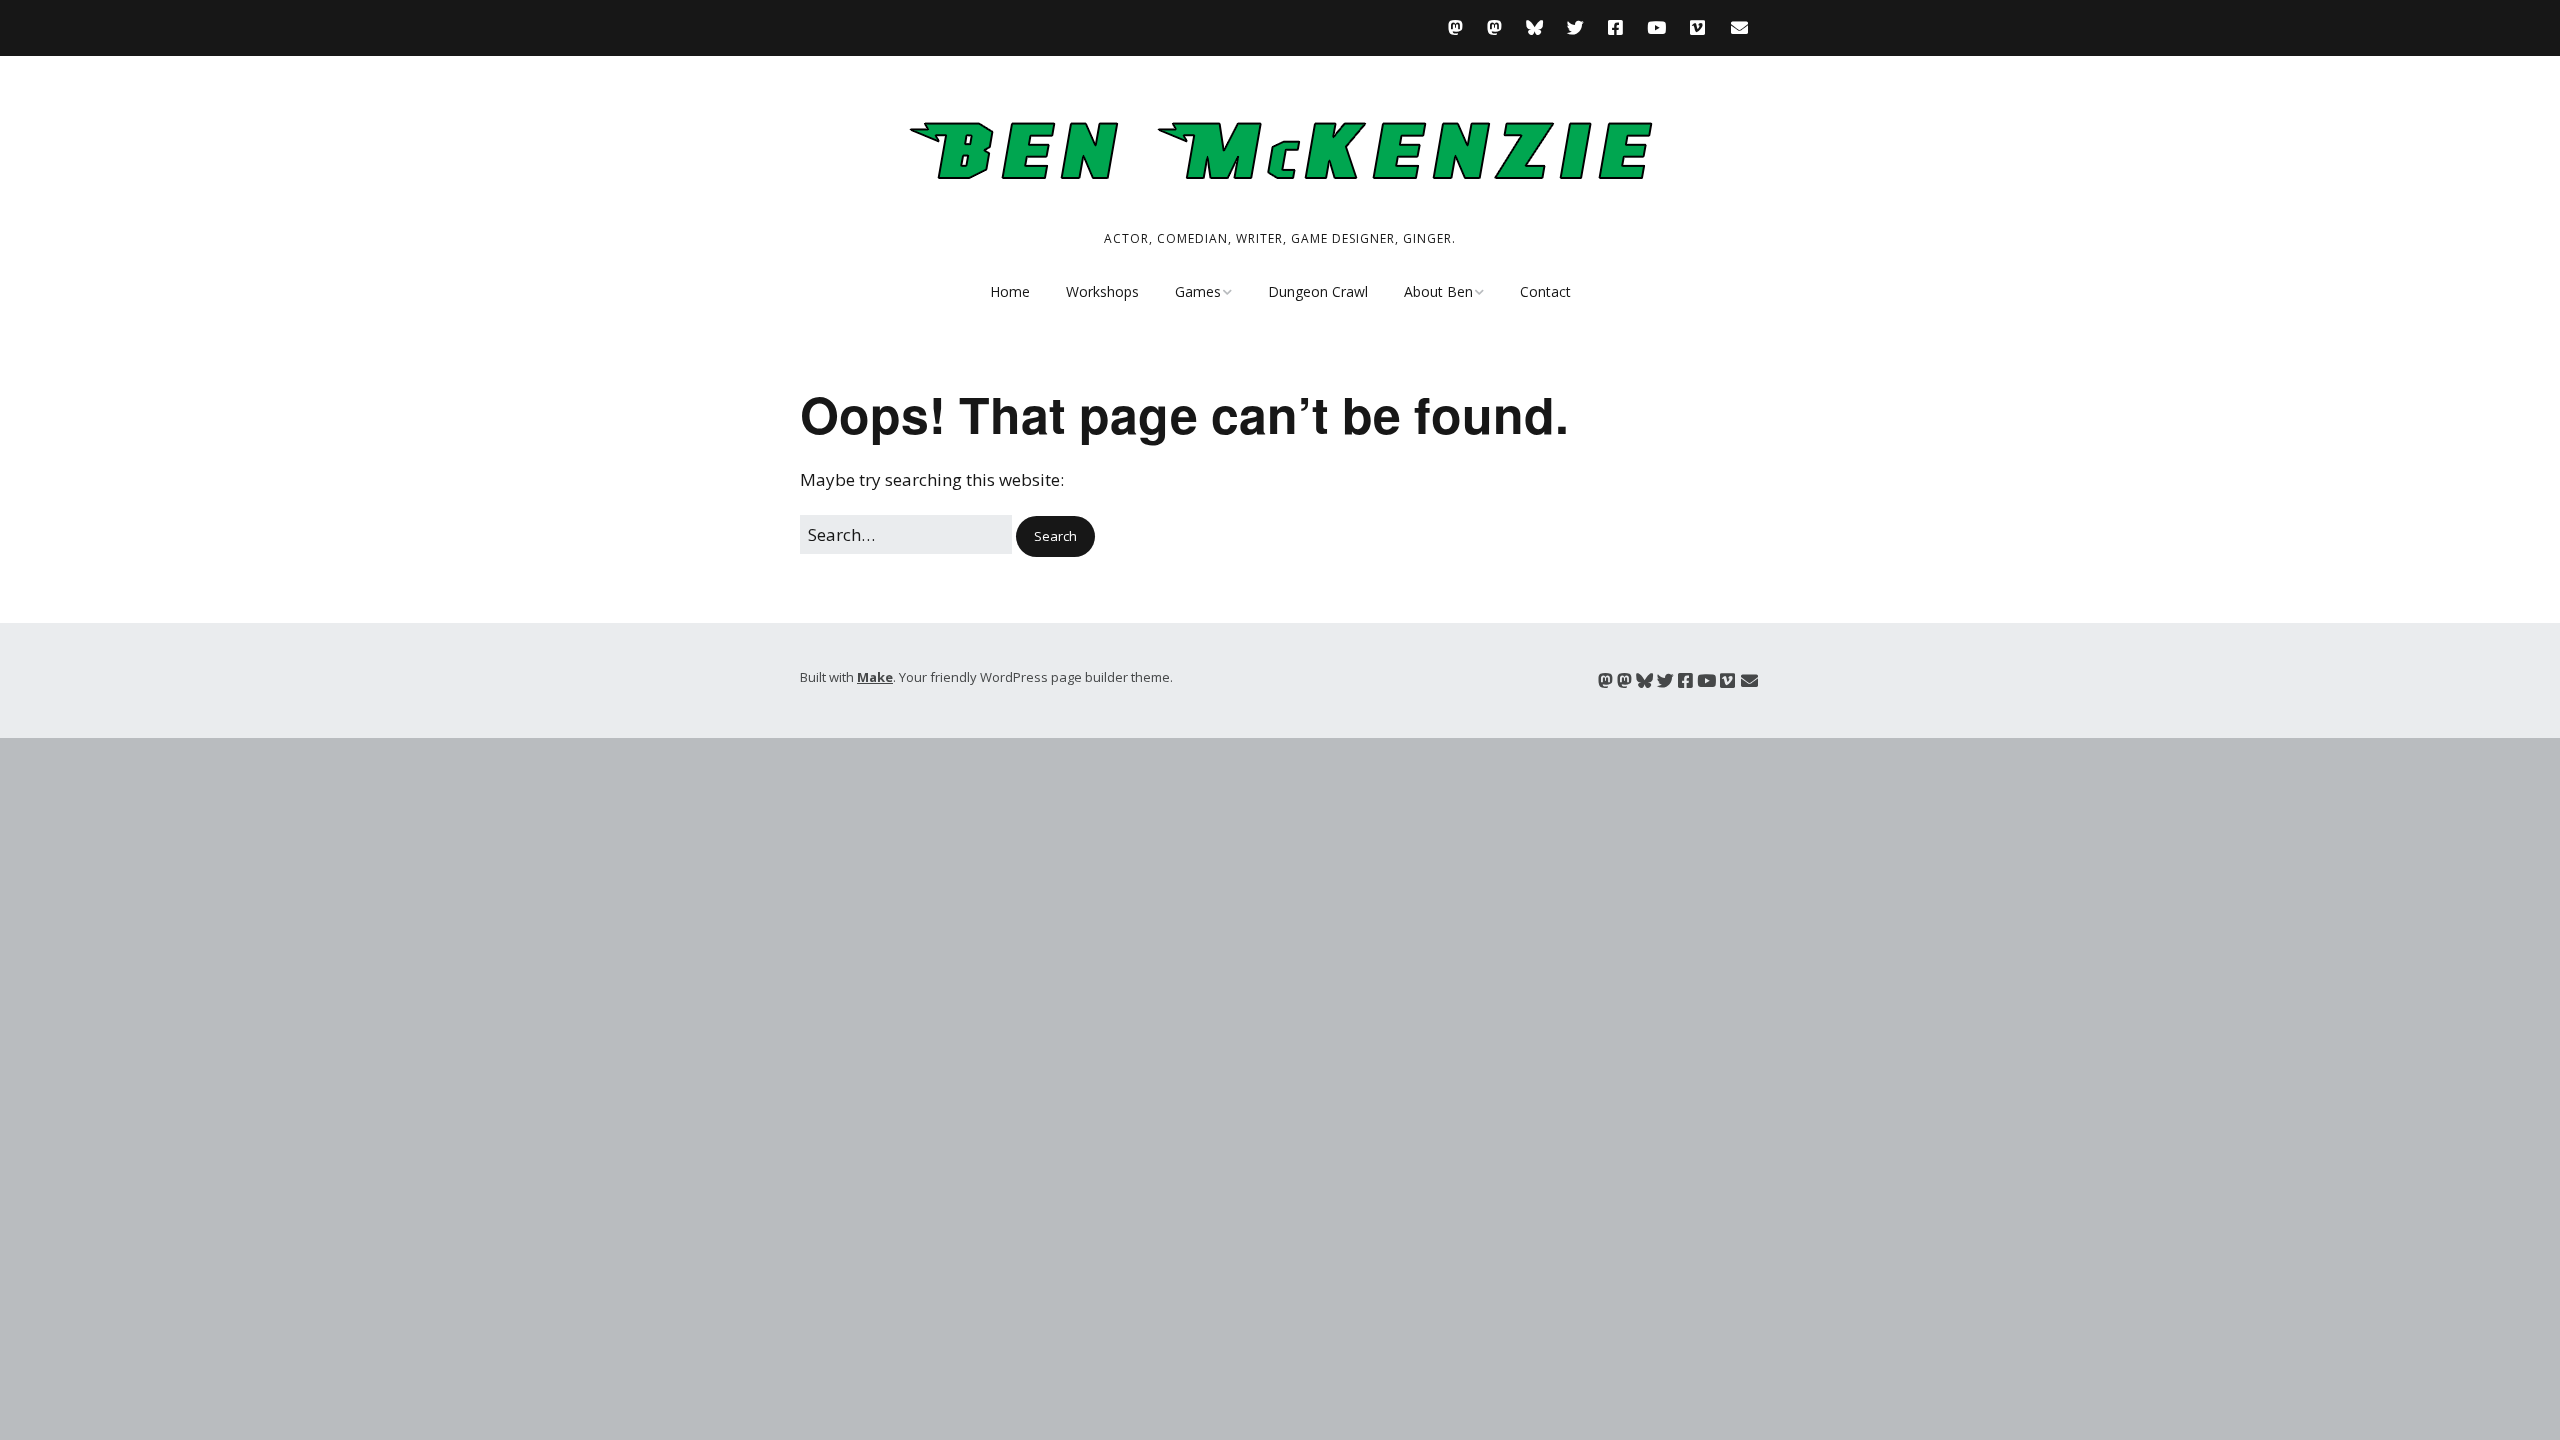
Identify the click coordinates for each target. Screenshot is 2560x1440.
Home (1010, 291)
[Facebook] (1615, 27)
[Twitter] (1575, 27)
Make (875, 677)
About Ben (1438, 291)
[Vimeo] (1697, 27)
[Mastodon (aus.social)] (1494, 27)
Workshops (1102, 291)
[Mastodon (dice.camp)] (1460, 27)
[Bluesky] (1534, 27)
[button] (1055, 536)
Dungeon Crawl (1318, 291)
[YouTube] (1656, 27)
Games (1198, 291)
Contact (1545, 291)
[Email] (1739, 27)
